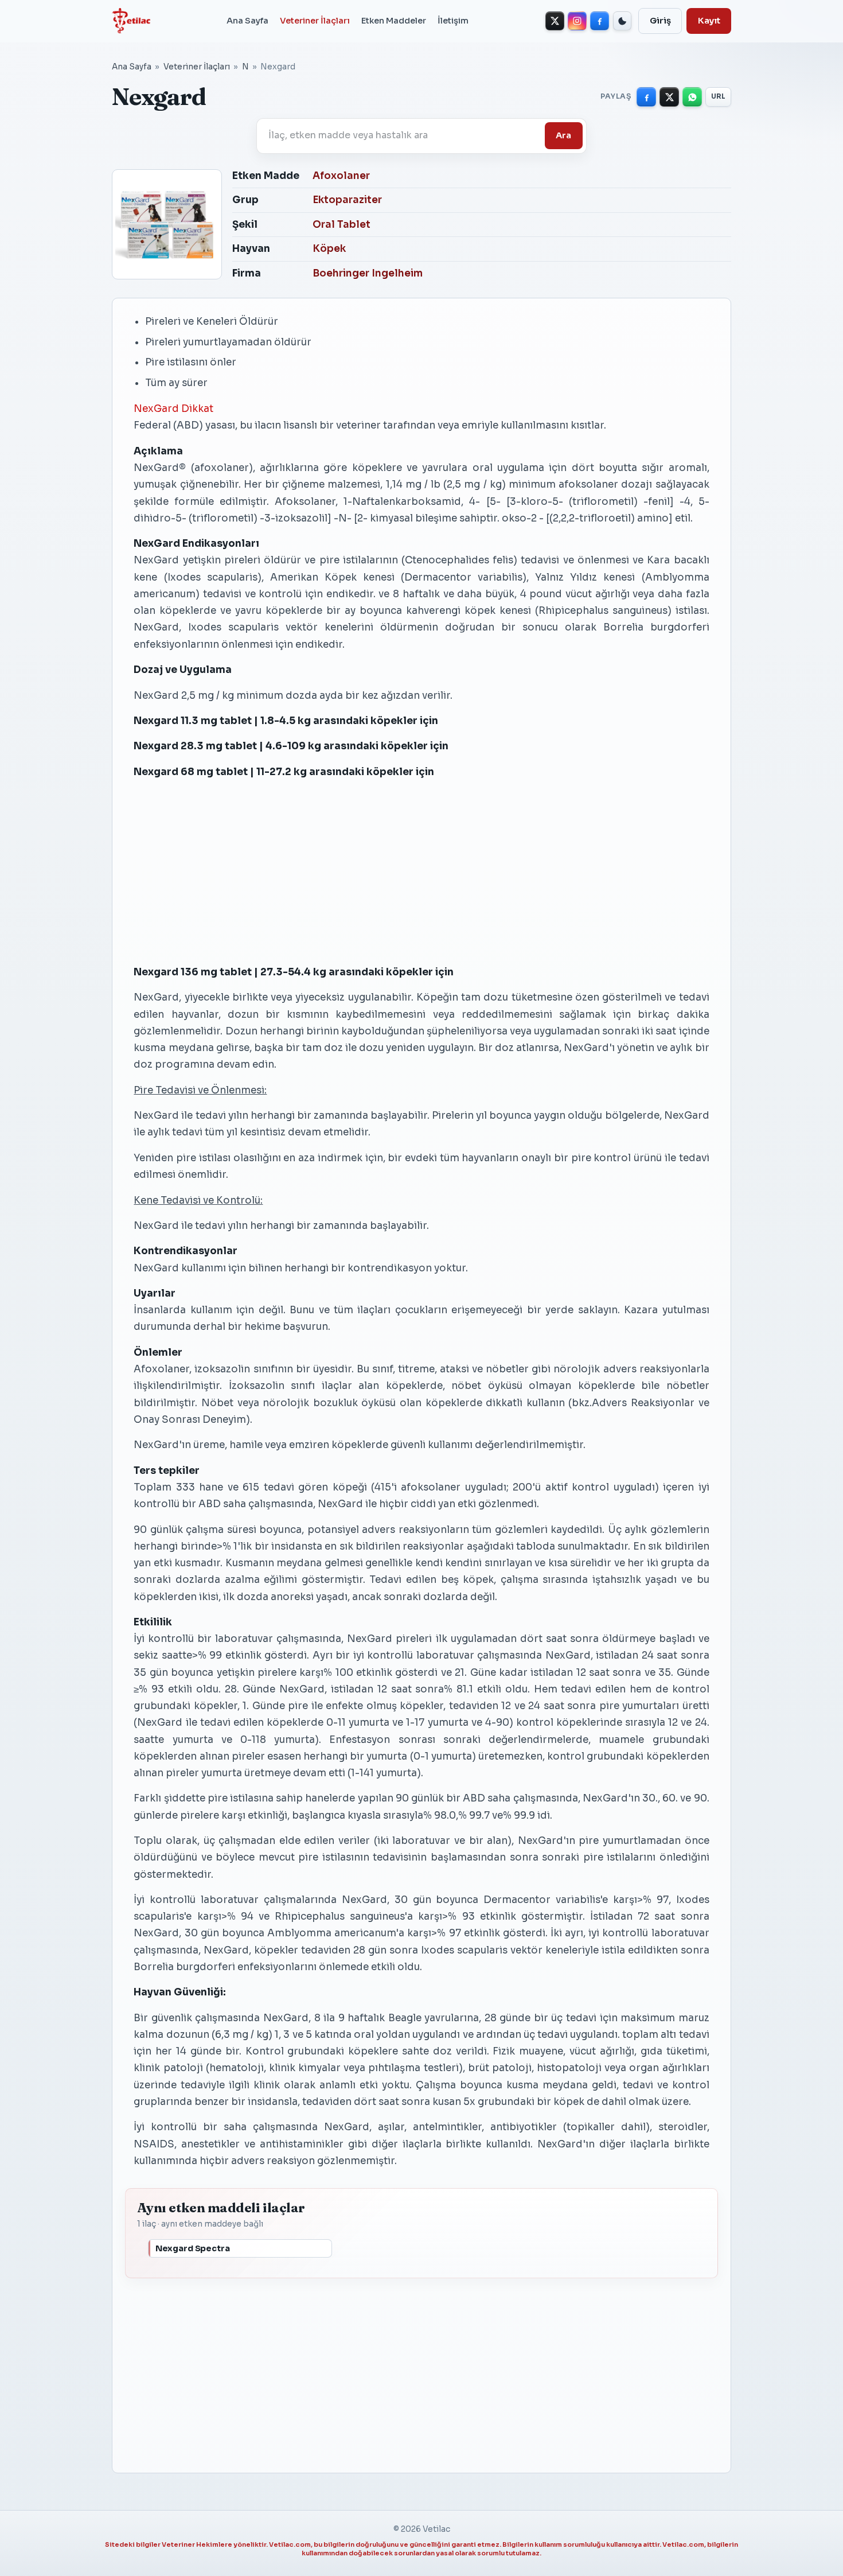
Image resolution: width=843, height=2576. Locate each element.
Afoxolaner (341, 176)
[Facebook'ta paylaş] (646, 97)
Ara (563, 135)
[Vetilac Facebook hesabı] (600, 21)
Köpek (329, 249)
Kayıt (709, 21)
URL (719, 96)
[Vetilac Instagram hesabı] (577, 21)
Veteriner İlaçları (315, 21)
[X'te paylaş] (669, 97)
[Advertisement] (421, 871)
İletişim (453, 21)
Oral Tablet (342, 225)
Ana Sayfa (247, 21)
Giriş (660, 21)
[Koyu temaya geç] (623, 21)
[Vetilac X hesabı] (555, 21)
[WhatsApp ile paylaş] (692, 97)
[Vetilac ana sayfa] (131, 21)
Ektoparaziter (347, 200)
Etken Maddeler (394, 21)
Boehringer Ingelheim (368, 273)
